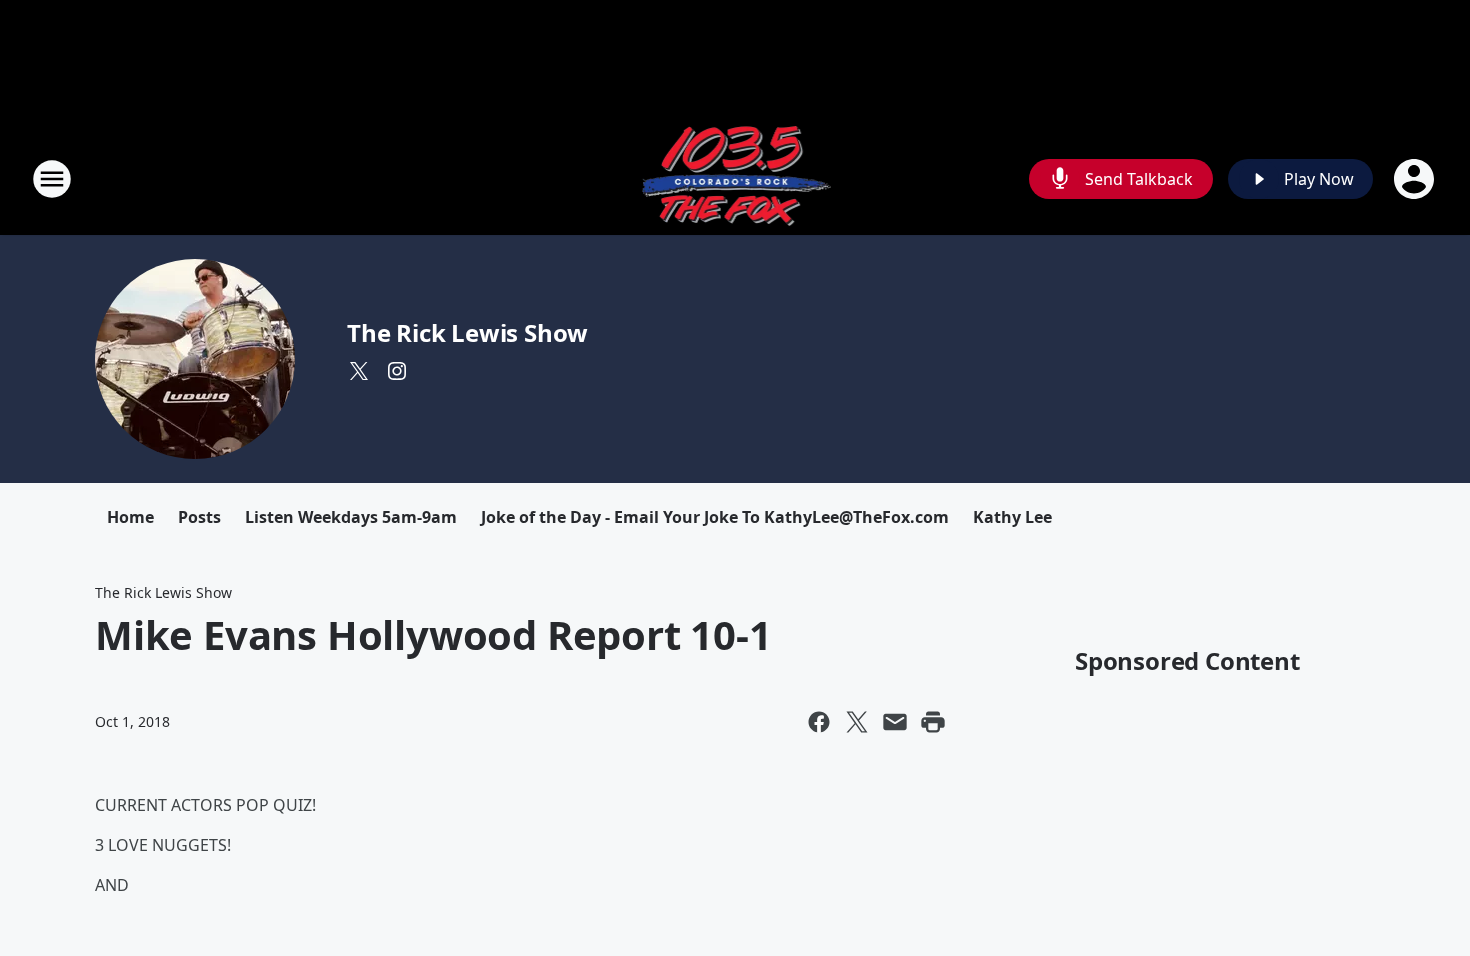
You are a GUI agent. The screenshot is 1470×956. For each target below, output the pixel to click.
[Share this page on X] (857, 722)
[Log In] (1416, 179)
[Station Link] (735, 178)
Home (130, 517)
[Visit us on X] (359, 371)
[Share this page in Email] (895, 722)
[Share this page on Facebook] (819, 722)
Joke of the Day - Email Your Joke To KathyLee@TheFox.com (715, 517)
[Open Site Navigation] (52, 179)
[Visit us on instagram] (397, 371)
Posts (199, 517)
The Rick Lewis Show (467, 332)
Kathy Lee (1012, 517)
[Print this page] (933, 722)
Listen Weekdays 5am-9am (351, 517)
